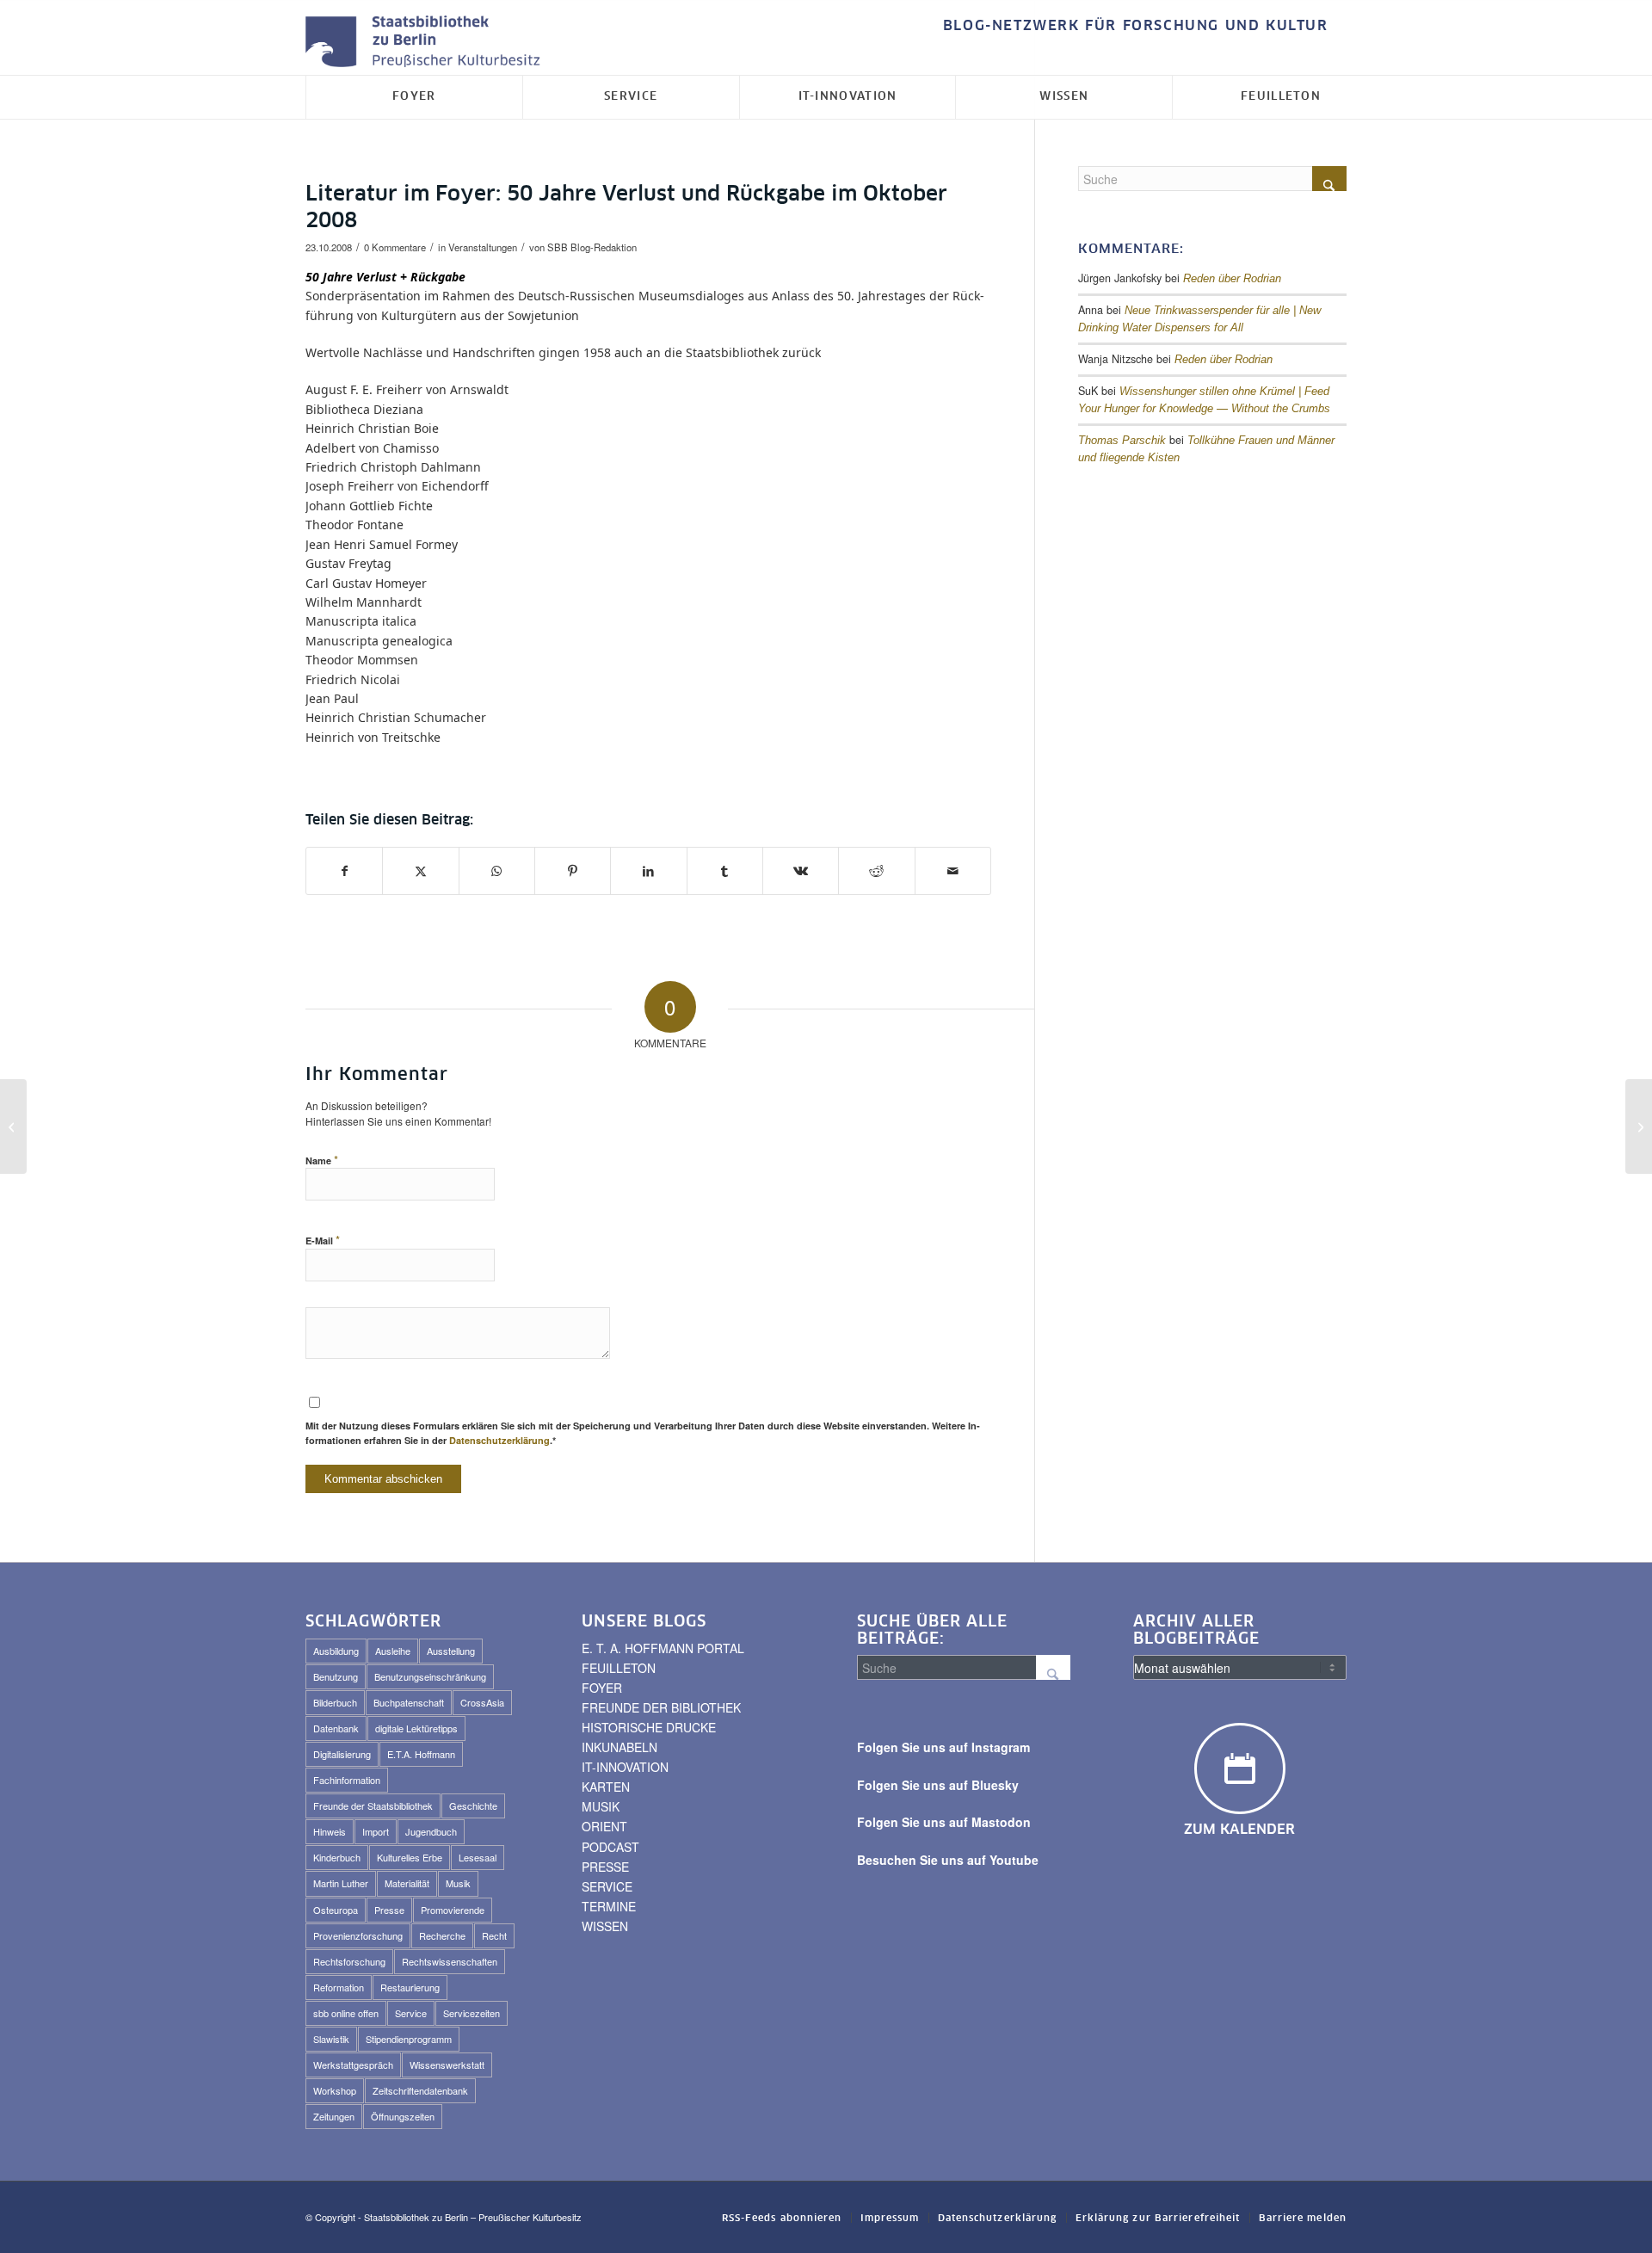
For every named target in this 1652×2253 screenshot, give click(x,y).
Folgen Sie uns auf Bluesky (938, 1785)
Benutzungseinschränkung (430, 1676)
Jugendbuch (431, 1831)
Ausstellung (451, 1651)
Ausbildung (336, 1651)
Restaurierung (410, 1987)
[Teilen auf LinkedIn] (648, 871)
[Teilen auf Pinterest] (573, 871)
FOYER (602, 1688)
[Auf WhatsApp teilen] (497, 871)
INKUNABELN (619, 1747)
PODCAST (610, 1847)
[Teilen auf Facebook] (344, 871)
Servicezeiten (472, 2013)
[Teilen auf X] (420, 871)
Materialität (407, 1883)
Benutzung (336, 1676)
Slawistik (331, 2039)
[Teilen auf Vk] (801, 871)
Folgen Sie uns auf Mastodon (944, 1822)
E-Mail (323, 1240)
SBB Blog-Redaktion (592, 247)
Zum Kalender (1239, 1830)
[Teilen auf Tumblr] (725, 871)
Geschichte (473, 1805)
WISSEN (605, 1926)
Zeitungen (334, 2116)
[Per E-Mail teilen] (953, 871)
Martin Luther (341, 1883)
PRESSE (605, 1867)
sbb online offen (346, 2013)
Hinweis (330, 1831)
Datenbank (336, 1728)
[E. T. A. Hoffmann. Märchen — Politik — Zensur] (13, 1126)
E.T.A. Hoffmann (421, 1754)
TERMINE (609, 1906)
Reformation (339, 1987)
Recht (494, 1935)
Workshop (335, 2090)
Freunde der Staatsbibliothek (373, 1805)
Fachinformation (347, 1780)
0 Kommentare (395, 247)
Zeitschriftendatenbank (420, 2090)
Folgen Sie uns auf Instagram (943, 1747)
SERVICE (607, 1886)
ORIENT (604, 1826)
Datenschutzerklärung (499, 1440)
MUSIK (601, 1806)
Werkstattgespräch (353, 2065)
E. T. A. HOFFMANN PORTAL (663, 1648)
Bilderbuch (335, 1702)
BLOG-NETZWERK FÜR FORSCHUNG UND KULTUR (1136, 26)
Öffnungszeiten (403, 2116)
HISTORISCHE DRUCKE (649, 1727)
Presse (389, 1910)
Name (322, 1160)
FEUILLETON (619, 1668)
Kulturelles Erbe (410, 1857)
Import (376, 1831)
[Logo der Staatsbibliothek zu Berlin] (427, 43)
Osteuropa (336, 1910)
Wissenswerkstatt (447, 2065)
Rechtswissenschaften (450, 1961)
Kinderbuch (337, 1857)
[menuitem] (1131, 26)
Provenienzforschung (358, 1935)
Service (411, 2013)
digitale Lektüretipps (416, 1728)
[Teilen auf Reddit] (876, 871)
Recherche (442, 1935)
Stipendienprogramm (409, 2039)
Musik (458, 1883)
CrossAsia (482, 1702)
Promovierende (453, 1910)
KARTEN (606, 1787)
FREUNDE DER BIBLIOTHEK (661, 1707)
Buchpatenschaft (409, 1702)
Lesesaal (478, 1857)
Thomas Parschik (1122, 441)
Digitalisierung (342, 1754)
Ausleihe (393, 1651)
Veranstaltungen (483, 247)
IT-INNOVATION (625, 1767)
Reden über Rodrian (1232, 279)
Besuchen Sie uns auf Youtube (948, 1860)
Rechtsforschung (349, 1961)
